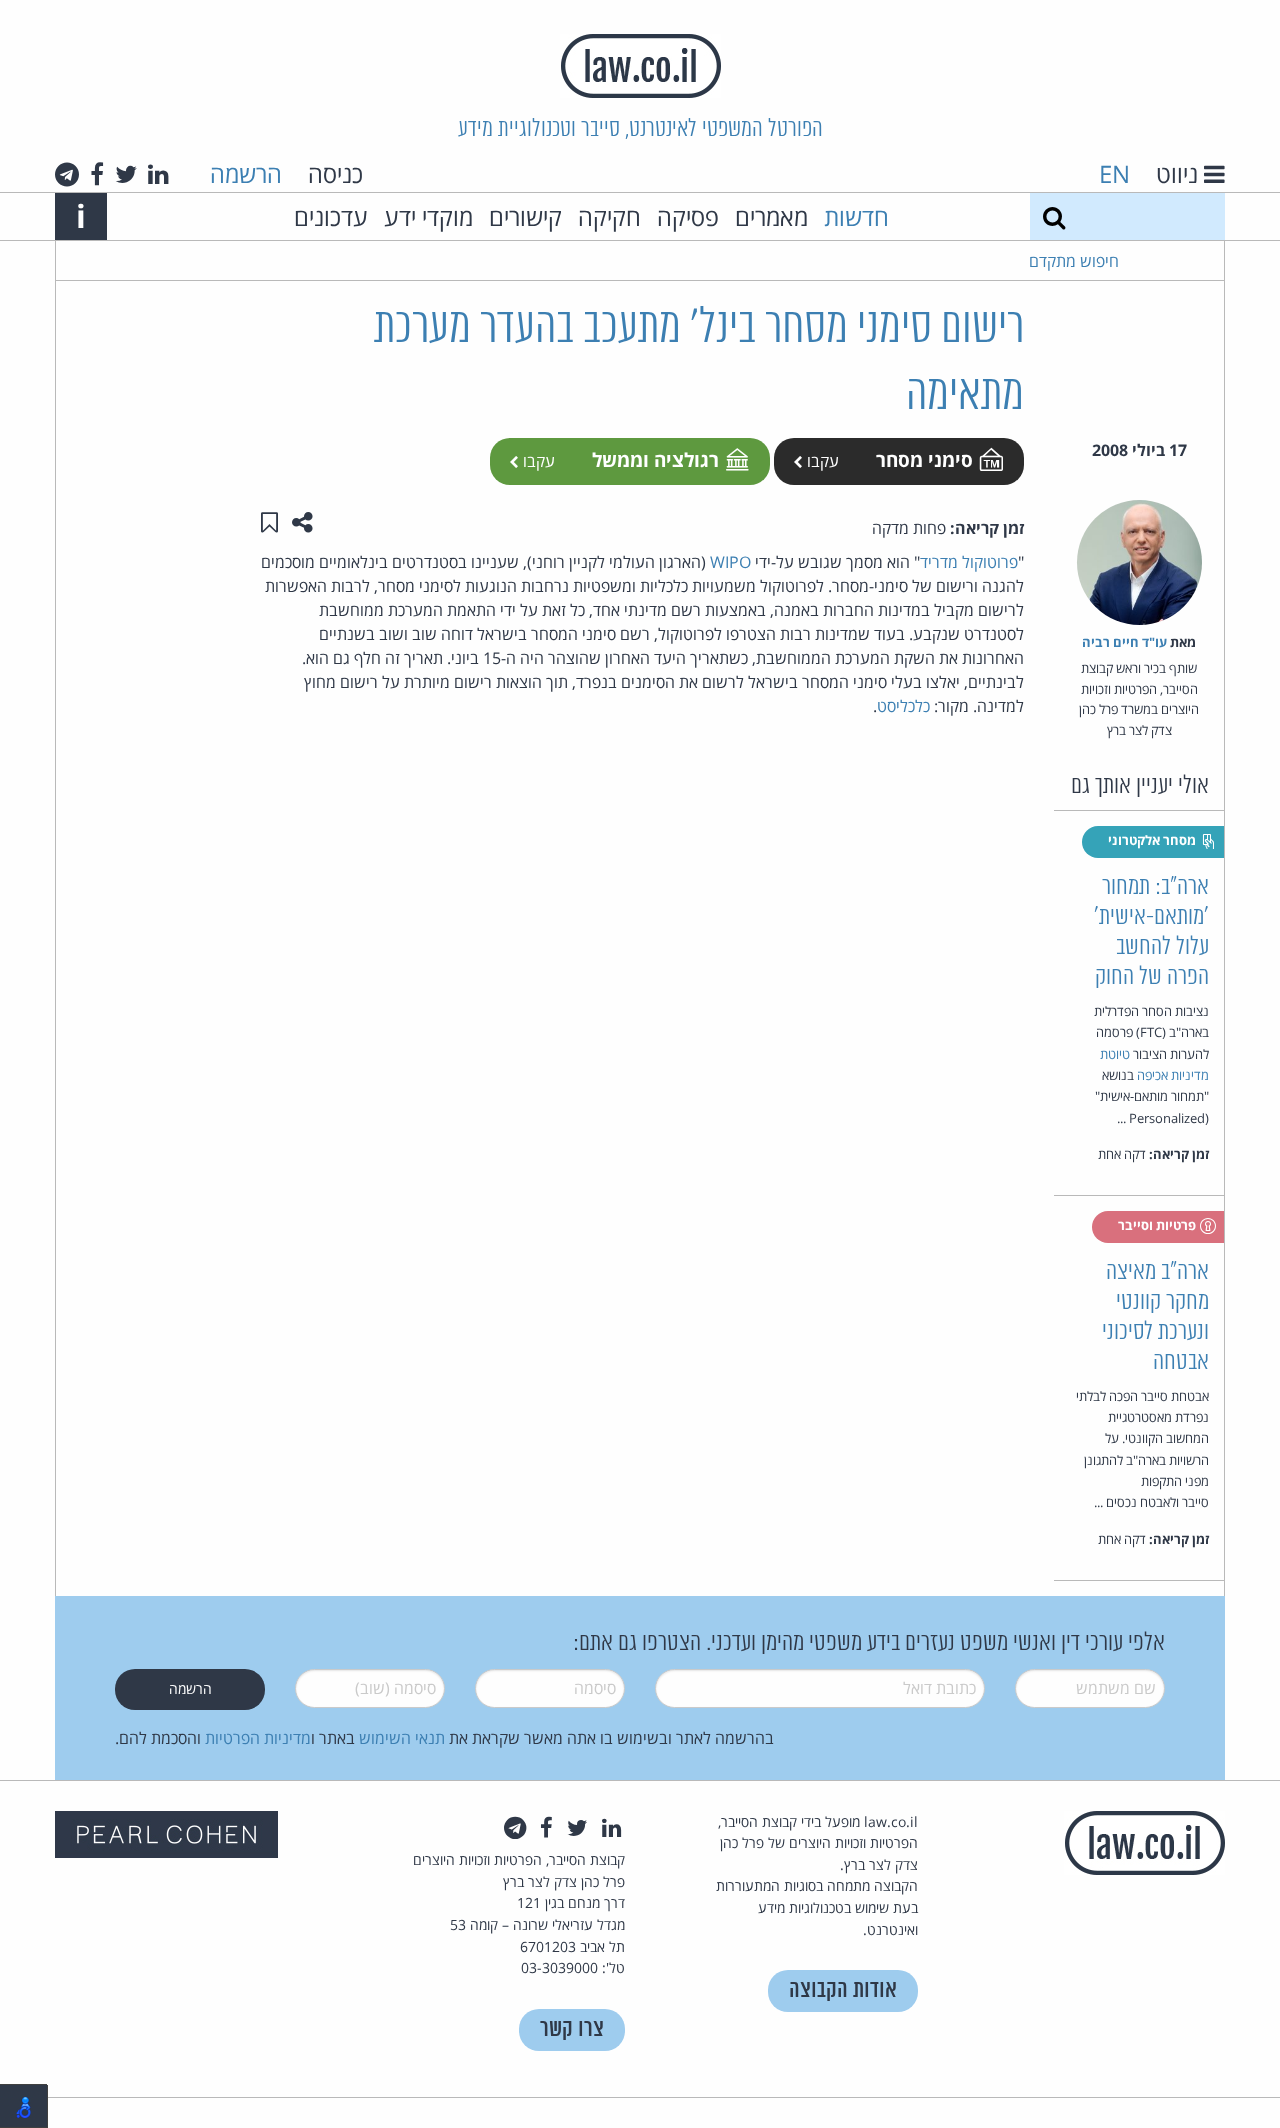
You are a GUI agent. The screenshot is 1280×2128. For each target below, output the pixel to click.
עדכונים (331, 216)
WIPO (730, 562)
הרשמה (246, 173)
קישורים (525, 216)
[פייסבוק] (97, 174)
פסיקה (688, 216)
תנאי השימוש (402, 1738)
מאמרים (771, 216)
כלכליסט (903, 706)
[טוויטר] (126, 174)
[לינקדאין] (158, 174)
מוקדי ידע (428, 216)
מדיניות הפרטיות (258, 1738)
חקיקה (609, 216)
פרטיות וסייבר (1158, 1225)
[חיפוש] (1054, 216)
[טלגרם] (67, 174)
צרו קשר (572, 2029)
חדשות (856, 216)
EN (1114, 173)
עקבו (821, 461)
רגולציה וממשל (655, 459)
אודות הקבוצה (843, 1990)
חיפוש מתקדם (1074, 261)
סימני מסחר (924, 459)
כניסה (335, 173)
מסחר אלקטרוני (1153, 840)
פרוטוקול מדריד (969, 562)
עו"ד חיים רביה (1124, 642)
